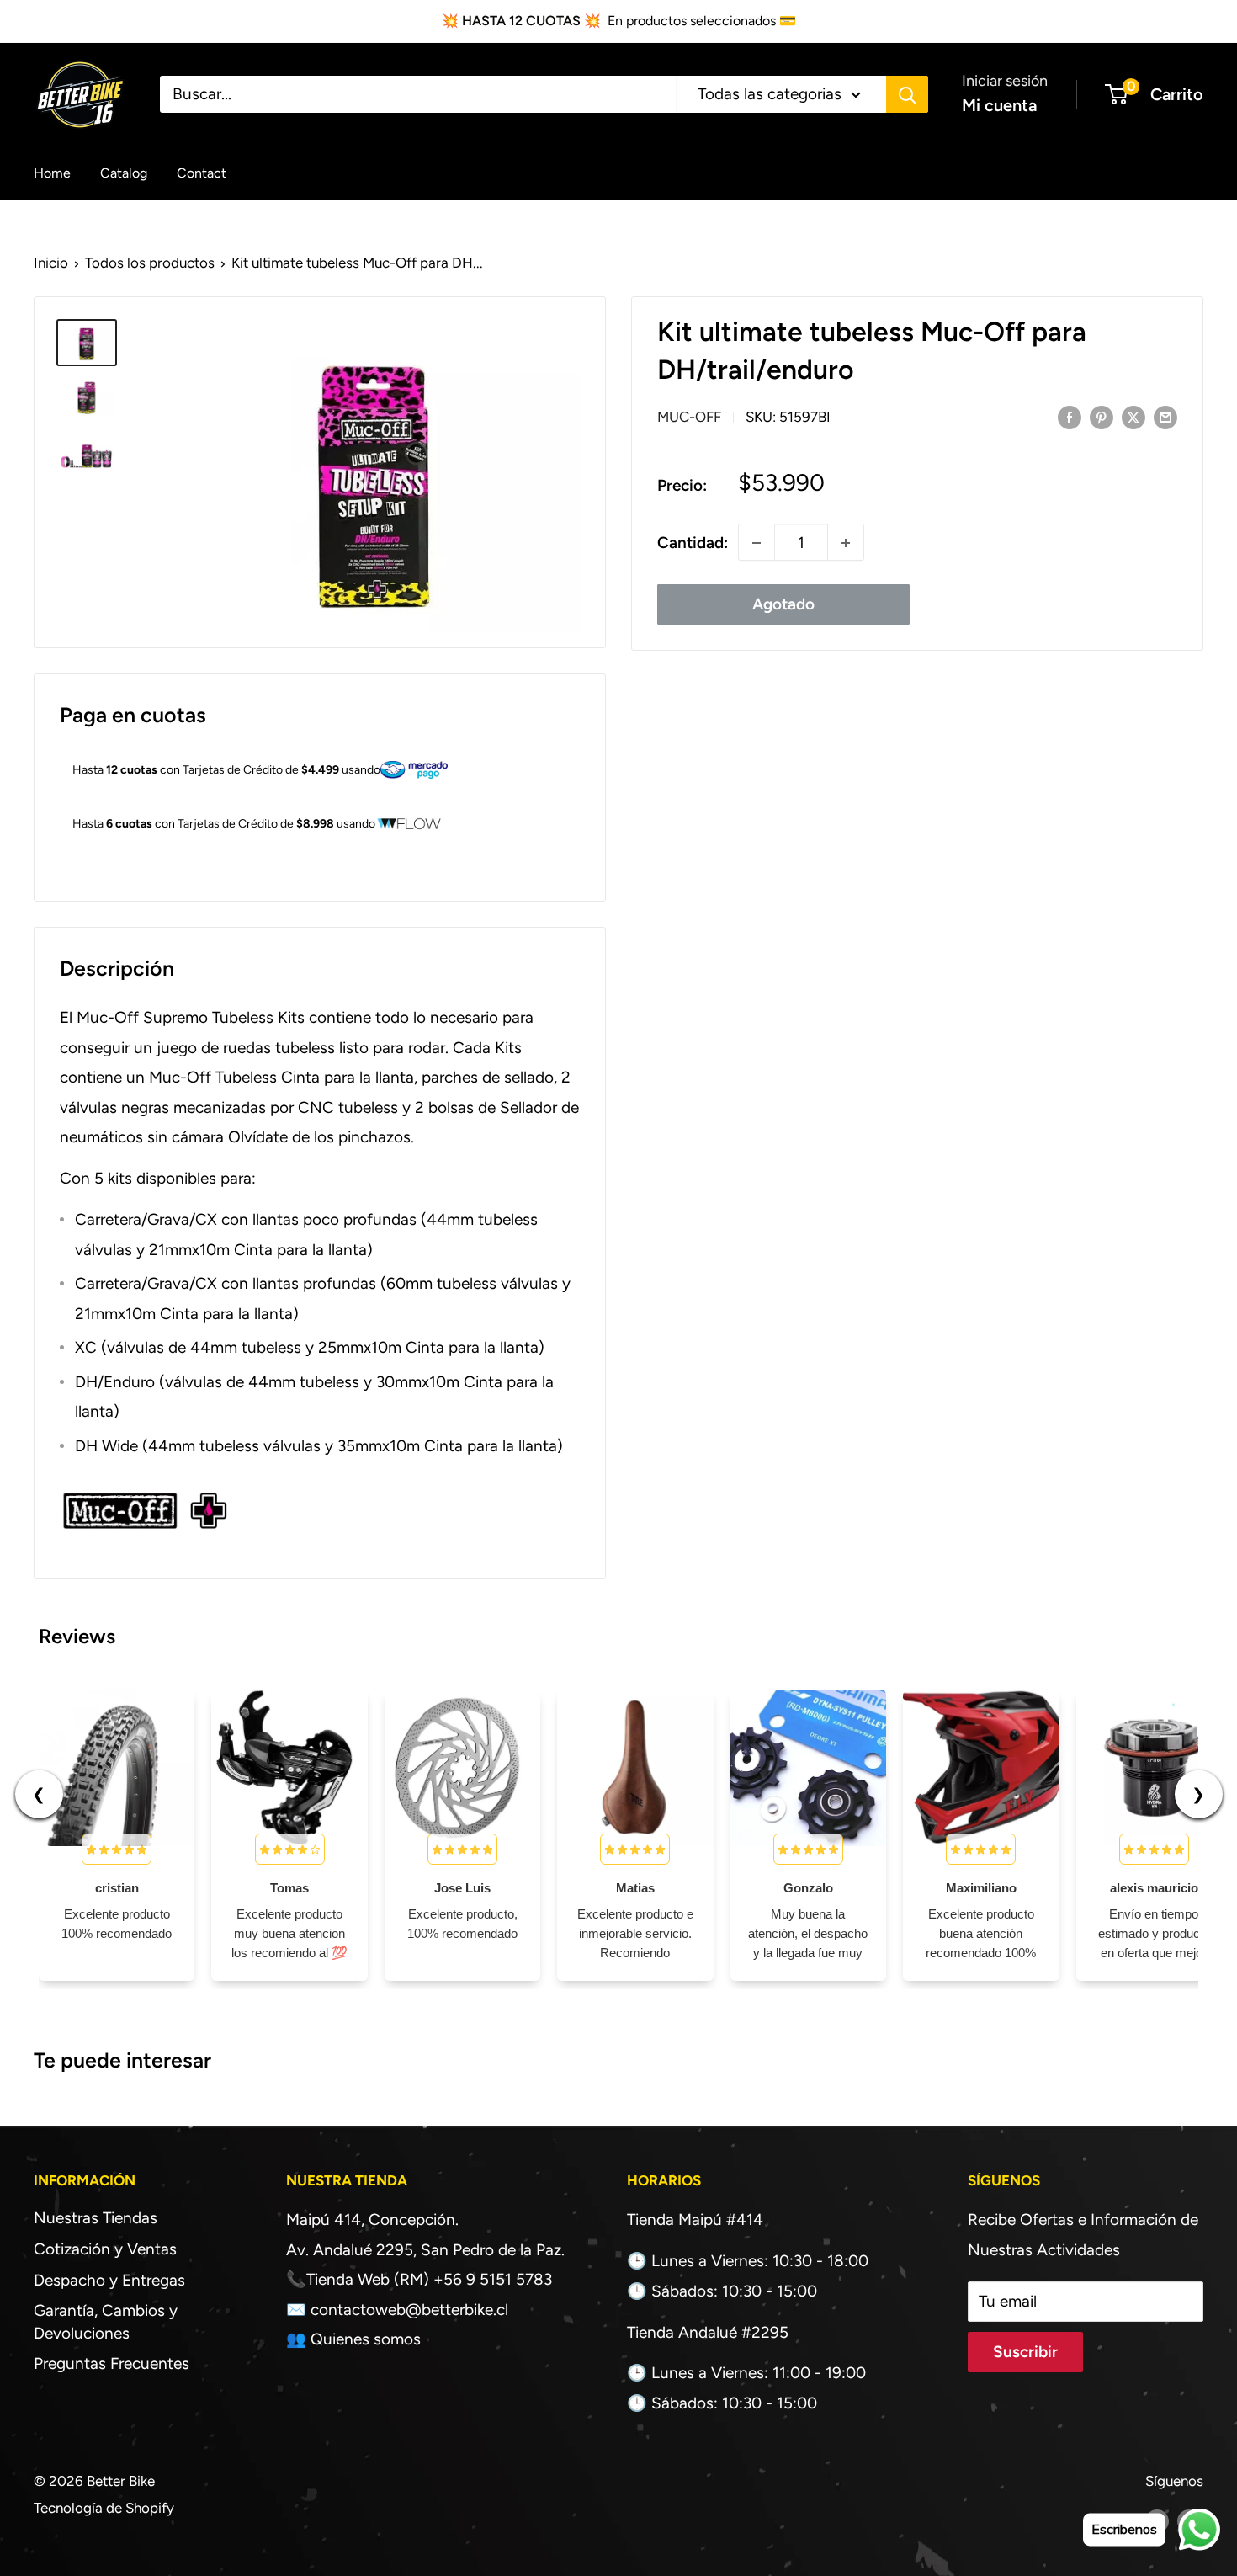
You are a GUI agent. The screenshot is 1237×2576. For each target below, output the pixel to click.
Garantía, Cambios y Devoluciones (106, 2322)
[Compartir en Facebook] (1070, 417)
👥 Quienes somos (353, 2339)
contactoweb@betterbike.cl (409, 2310)
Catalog (124, 172)
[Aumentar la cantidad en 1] (846, 543)
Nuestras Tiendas (96, 2218)
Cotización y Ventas (105, 2249)
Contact (202, 172)
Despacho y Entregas (109, 2280)
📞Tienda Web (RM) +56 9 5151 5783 (419, 2279)
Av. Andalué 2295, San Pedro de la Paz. (425, 2250)
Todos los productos (150, 263)
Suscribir (1025, 2352)
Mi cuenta (999, 105)
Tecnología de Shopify (104, 2508)
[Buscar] (907, 94)
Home (52, 172)
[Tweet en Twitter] (1133, 417)
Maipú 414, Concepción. (372, 2219)
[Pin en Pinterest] (1102, 417)
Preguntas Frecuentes (111, 2363)
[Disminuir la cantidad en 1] (757, 543)
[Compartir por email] (1165, 417)
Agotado (783, 605)
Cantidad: (693, 543)
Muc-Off (689, 418)
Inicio (51, 263)
